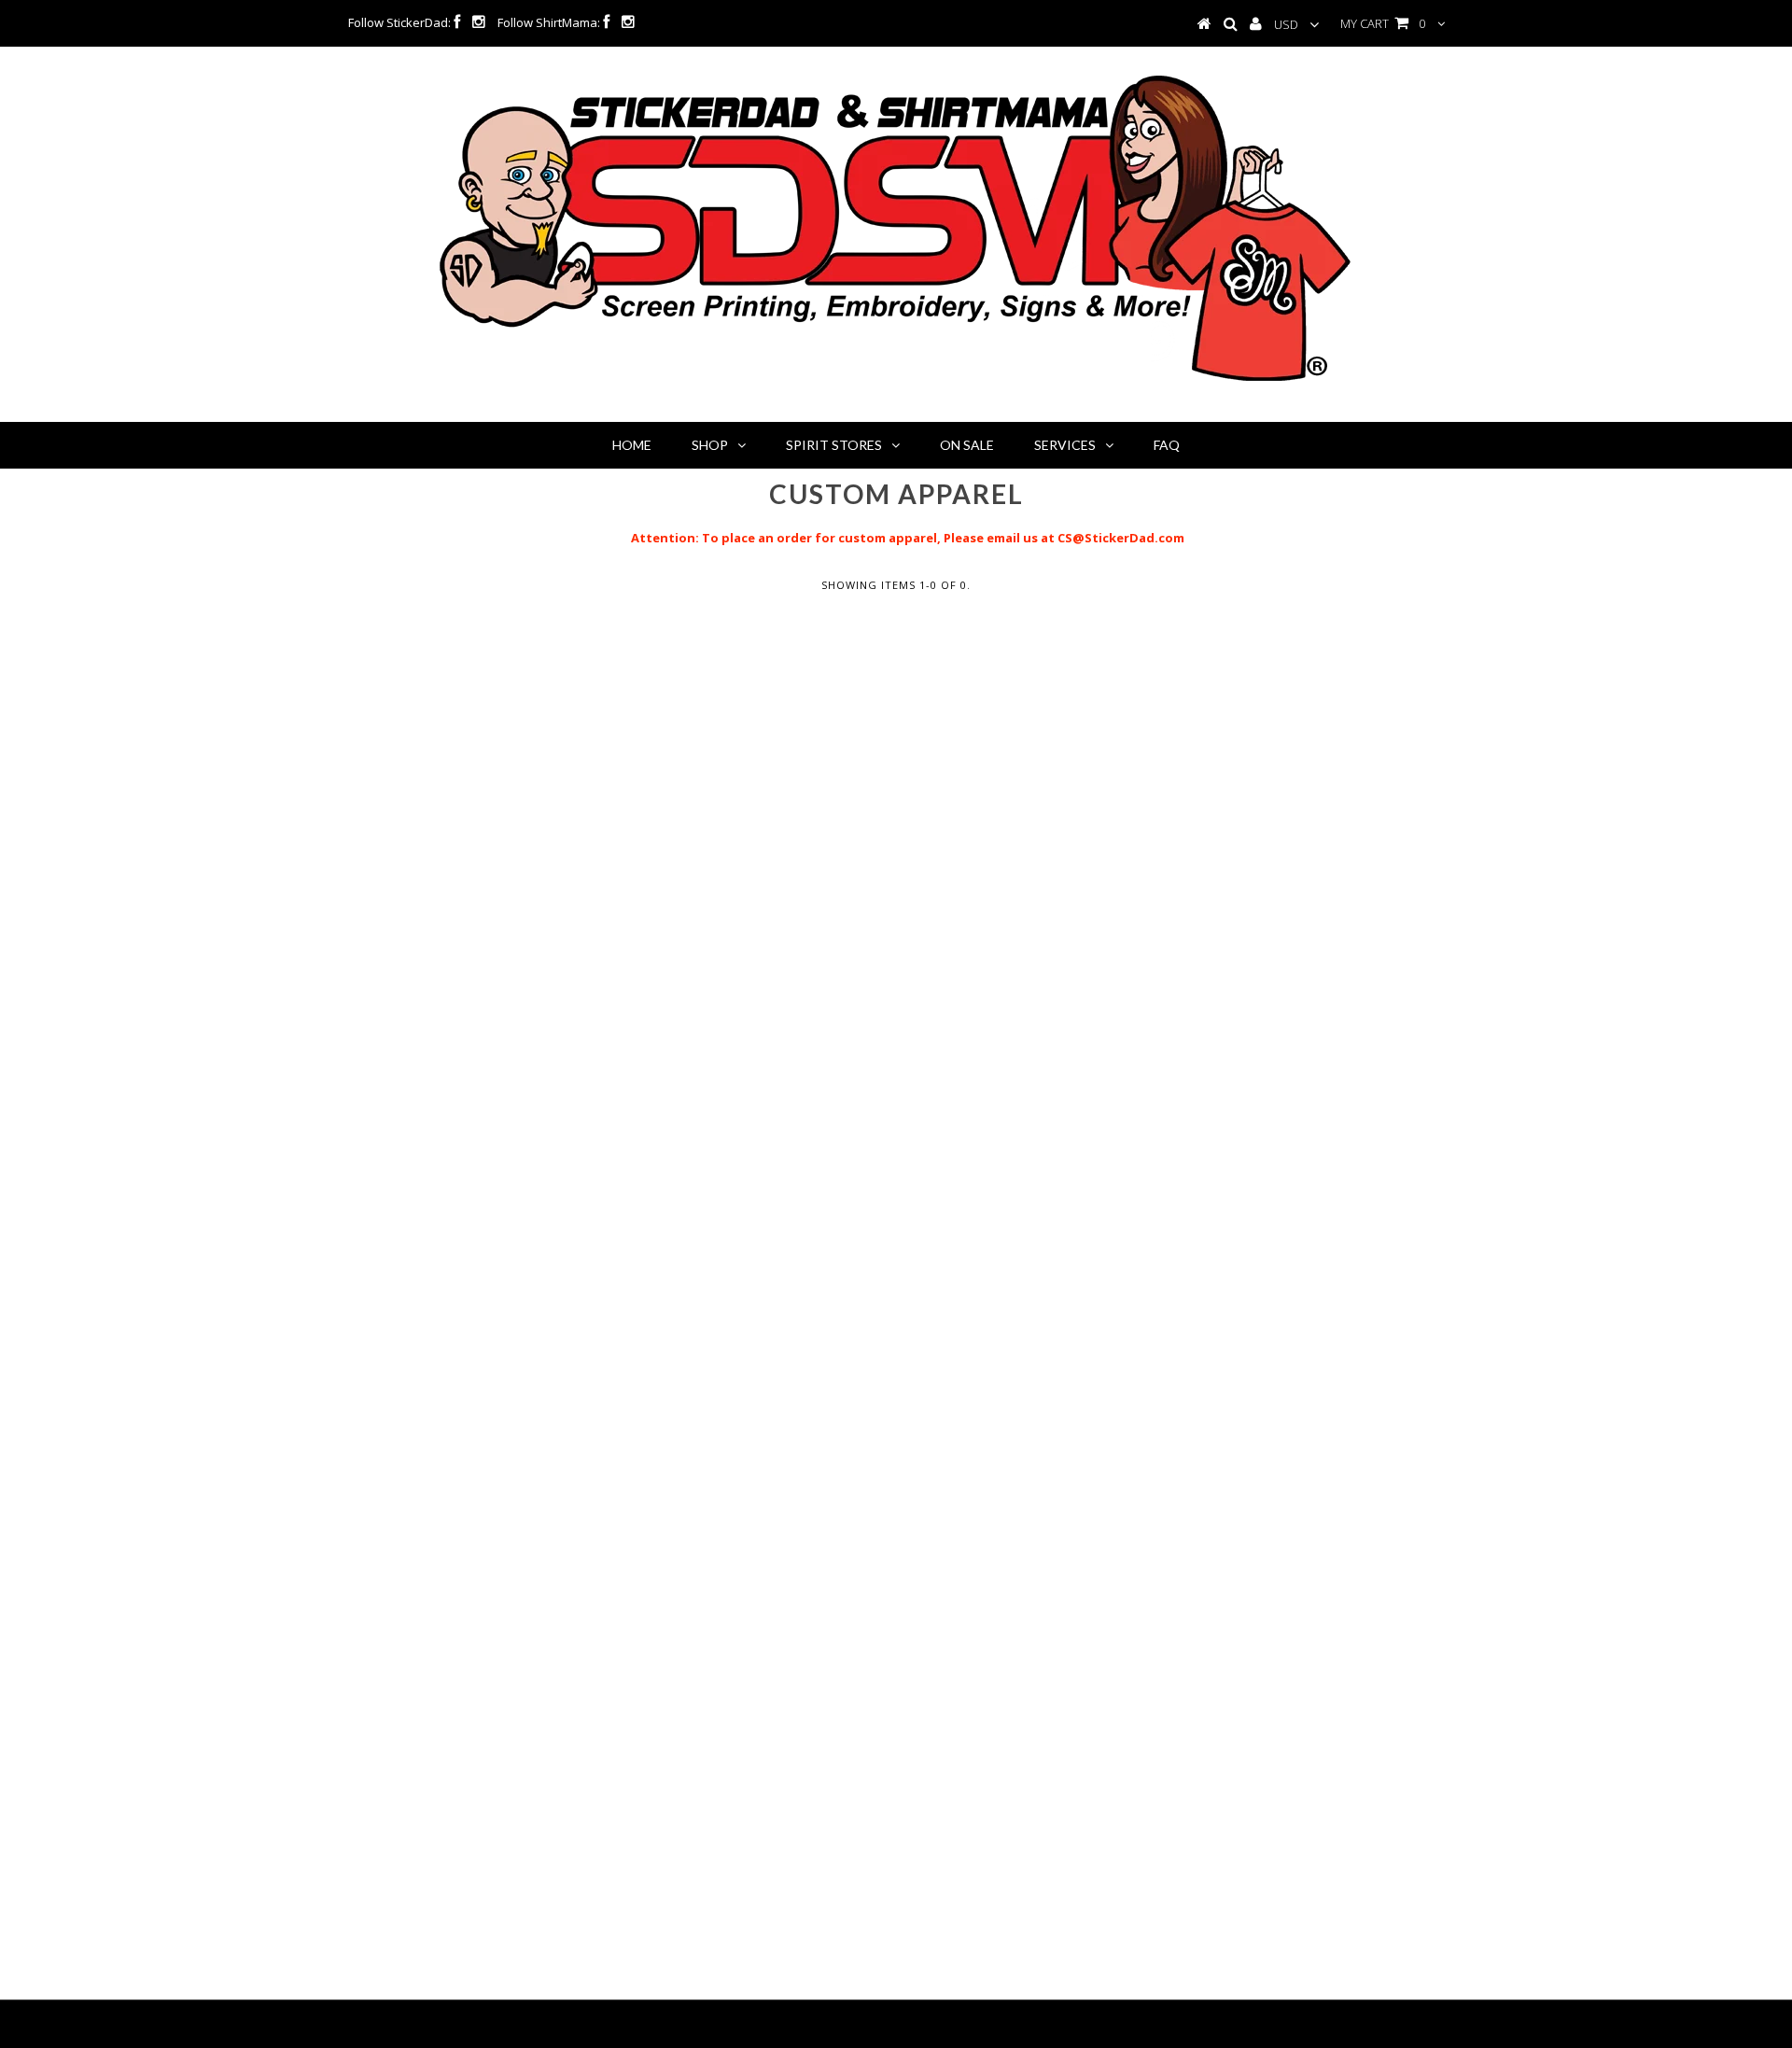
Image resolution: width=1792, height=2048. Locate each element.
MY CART (1383, 23)
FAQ (1167, 445)
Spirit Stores (834, 445)
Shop (710, 445)
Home (632, 445)
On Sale (967, 445)
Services (1065, 445)
